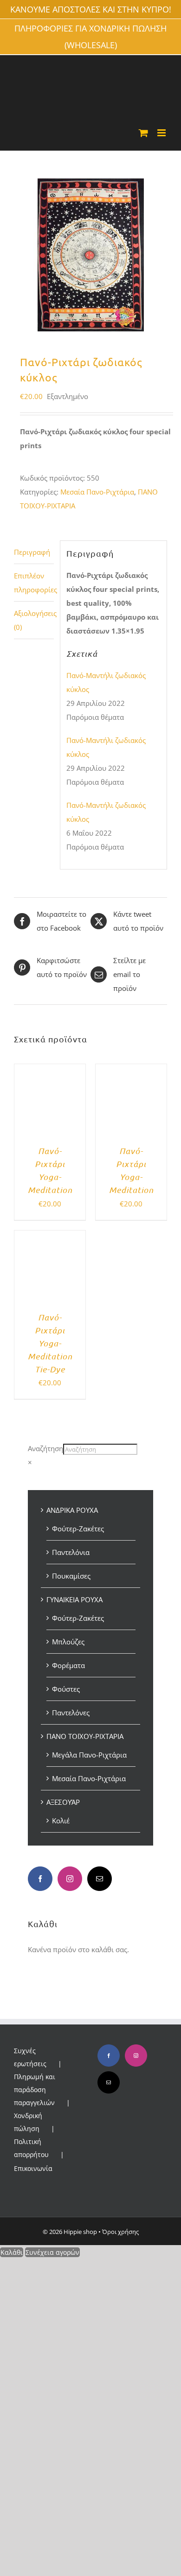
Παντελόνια (71, 1552)
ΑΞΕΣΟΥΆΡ (63, 1802)
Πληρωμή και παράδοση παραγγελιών (35, 2090)
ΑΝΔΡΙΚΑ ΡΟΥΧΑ (72, 1510)
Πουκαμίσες (71, 1576)
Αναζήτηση (45, 1448)
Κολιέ (61, 1821)
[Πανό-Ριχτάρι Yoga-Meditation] (50, 1071)
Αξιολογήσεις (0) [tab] (34, 620)
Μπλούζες (68, 1642)
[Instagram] (70, 1879)
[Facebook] (40, 1879)
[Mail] (100, 1879)
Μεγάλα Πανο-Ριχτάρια (89, 1755)
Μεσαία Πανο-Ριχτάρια (97, 492)
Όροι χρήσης (120, 2232)
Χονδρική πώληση (28, 2122)
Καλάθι (12, 2252)
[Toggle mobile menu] (162, 133)
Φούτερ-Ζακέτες (78, 1529)
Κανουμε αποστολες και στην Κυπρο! (91, 9)
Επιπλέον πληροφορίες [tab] (34, 583)
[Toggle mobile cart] (143, 133)
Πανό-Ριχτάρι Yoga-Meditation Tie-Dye (50, 1343)
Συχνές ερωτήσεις (30, 2057)
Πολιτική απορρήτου (31, 2148)
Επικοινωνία (33, 2168)
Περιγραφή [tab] (32, 552)
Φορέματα (68, 1665)
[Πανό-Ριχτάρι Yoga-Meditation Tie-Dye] (50, 1237)
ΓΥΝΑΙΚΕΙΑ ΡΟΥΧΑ (74, 1599)
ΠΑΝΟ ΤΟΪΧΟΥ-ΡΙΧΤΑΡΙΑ (85, 1736)
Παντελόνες (71, 1713)
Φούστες (66, 1689)
